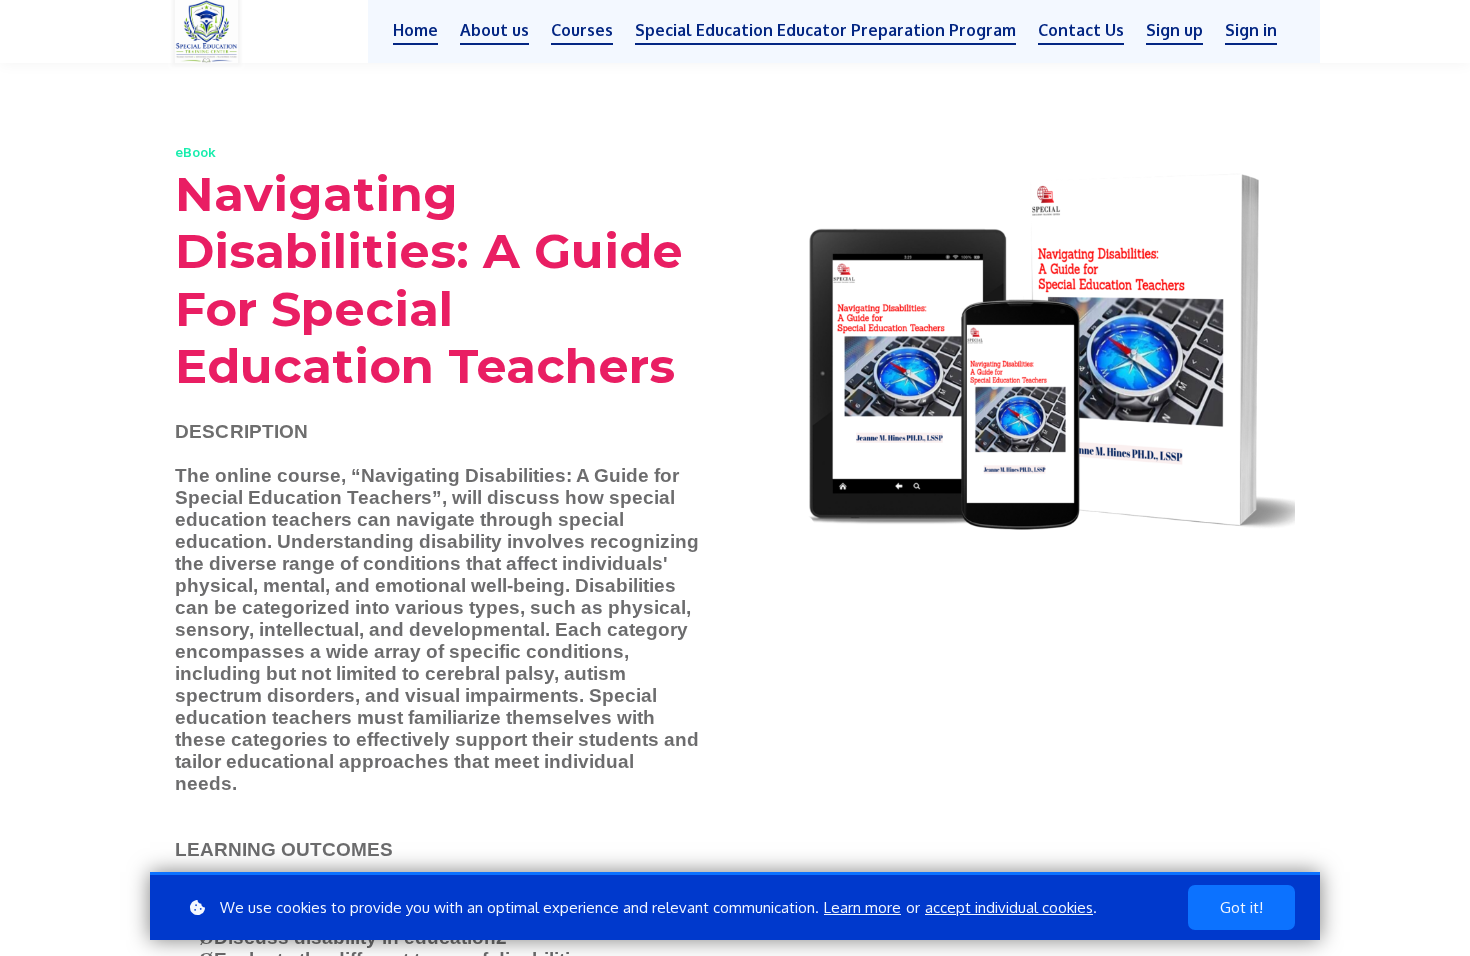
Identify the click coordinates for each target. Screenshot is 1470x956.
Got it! (1241, 907)
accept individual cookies (1009, 907)
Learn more (862, 907)
